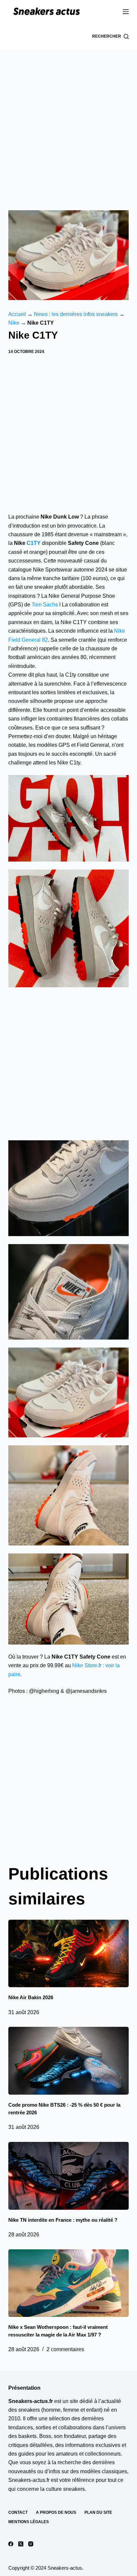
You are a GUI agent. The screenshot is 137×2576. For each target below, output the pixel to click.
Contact (18, 2512)
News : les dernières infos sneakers (76, 314)
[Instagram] (31, 2544)
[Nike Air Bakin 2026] (69, 1954)
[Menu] (126, 12)
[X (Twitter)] (21, 2544)
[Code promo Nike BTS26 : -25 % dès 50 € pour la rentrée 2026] (69, 2061)
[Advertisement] (68, 122)
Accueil (17, 314)
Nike (14, 323)
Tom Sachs (45, 605)
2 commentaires (65, 2349)
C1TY (34, 543)
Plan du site (98, 2512)
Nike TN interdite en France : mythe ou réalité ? (63, 2220)
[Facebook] (11, 2544)
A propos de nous (56, 2512)
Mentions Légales (29, 2522)
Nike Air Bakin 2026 (31, 1997)
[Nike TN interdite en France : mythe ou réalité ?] (69, 2176)
